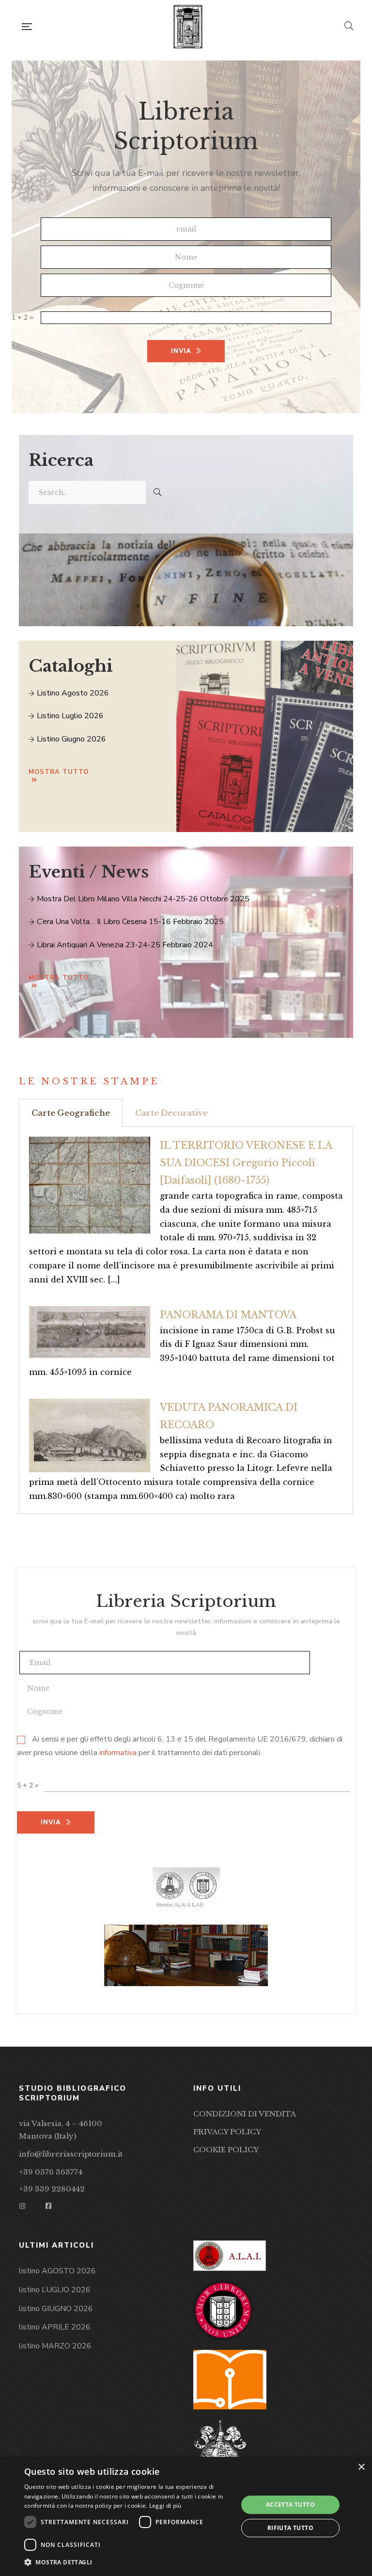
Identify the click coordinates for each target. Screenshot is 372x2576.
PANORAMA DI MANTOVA (228, 1315)
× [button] (361, 2467)
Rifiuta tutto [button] (290, 2528)
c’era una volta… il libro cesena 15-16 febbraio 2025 (129, 922)
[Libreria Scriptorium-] (188, 27)
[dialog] (186, 2516)
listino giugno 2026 (70, 739)
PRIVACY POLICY (227, 2132)
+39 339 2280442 (52, 2189)
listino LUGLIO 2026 (55, 2290)
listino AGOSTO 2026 (57, 2271)
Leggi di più (165, 2506)
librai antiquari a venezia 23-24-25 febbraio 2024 (124, 945)
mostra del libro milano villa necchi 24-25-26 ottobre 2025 (142, 899)
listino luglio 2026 (69, 716)
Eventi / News (89, 872)
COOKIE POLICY (226, 2150)
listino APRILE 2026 (55, 2327)
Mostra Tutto (59, 978)
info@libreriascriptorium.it (71, 2154)
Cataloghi (71, 666)
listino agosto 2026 (72, 693)
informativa (118, 1753)
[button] (128, 2562)
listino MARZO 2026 (55, 2346)
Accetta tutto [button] (290, 2505)
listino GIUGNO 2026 (56, 2309)
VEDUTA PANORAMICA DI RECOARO (229, 1416)
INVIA (181, 351)
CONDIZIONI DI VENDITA (245, 2114)
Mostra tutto (59, 772)
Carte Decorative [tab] (171, 1113)
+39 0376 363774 (51, 2172)
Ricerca (61, 460)
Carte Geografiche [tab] (71, 1113)
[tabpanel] (186, 1320)
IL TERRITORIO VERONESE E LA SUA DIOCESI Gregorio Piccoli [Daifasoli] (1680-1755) (246, 1163)
